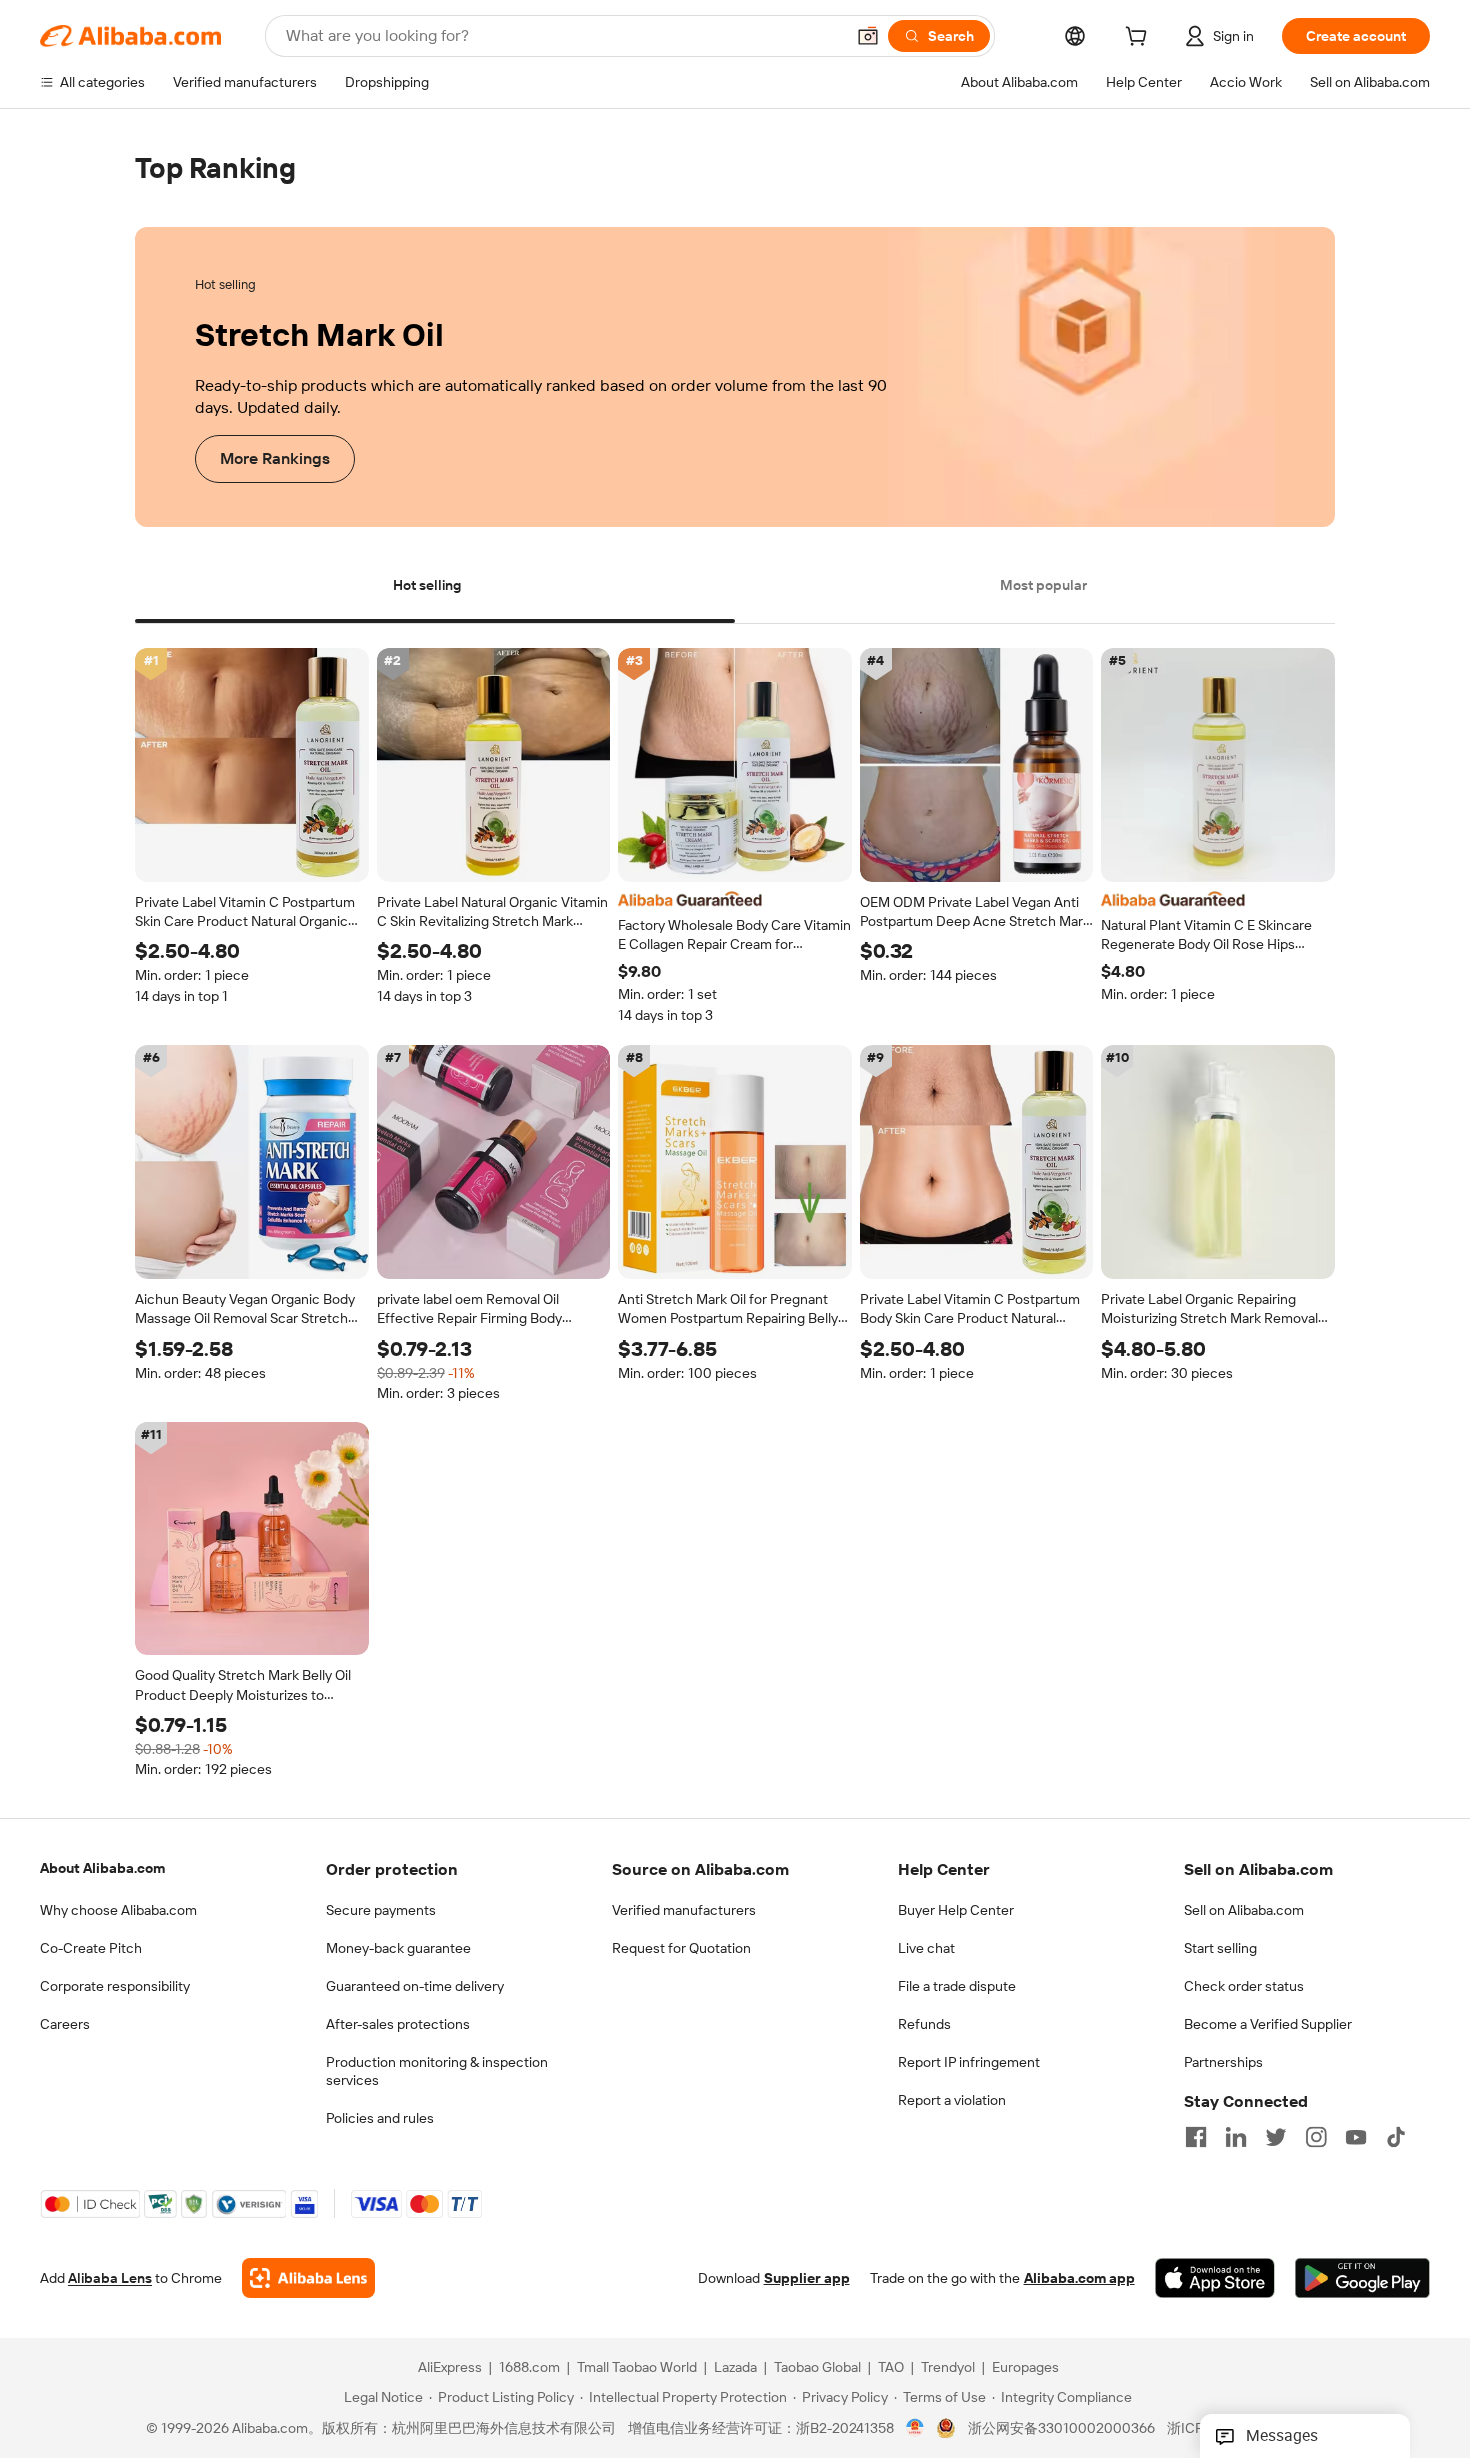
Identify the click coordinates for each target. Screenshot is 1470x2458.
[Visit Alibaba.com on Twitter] (1276, 2137)
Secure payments (381, 1910)
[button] (868, 36)
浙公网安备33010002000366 (1061, 2428)
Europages (1025, 2367)
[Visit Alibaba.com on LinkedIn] (1236, 2137)
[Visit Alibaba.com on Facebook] (1196, 2137)
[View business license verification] (915, 2428)
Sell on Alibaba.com (1244, 1910)
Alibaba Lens (110, 2278)
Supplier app (807, 2278)
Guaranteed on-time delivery (415, 1986)
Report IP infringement (969, 2062)
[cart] (1140, 39)
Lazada (735, 2367)
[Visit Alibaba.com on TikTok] (1396, 2137)
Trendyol (948, 2367)
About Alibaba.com (102, 1868)
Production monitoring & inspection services (437, 2071)
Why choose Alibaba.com (118, 1910)
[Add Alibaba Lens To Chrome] (308, 2278)
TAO (891, 2367)
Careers (65, 2024)
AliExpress (450, 2367)
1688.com (529, 2367)
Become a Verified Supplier (1268, 2024)
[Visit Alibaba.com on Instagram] (1316, 2137)
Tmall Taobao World (637, 2367)
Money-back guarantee (398, 1948)
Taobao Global (817, 2367)
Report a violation (952, 2100)
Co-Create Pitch (91, 1948)
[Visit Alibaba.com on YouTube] (1356, 2137)
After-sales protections (398, 2024)
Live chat (926, 1948)
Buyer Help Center (956, 1910)
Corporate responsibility (115, 1986)
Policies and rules (380, 2118)
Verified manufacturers (684, 1910)
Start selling (1220, 1948)
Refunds (924, 2024)
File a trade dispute (957, 1986)
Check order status (1244, 1986)
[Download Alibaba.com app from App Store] (1215, 2278)
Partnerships (1223, 2062)
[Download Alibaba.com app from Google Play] (1362, 2278)
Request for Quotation (681, 1948)
